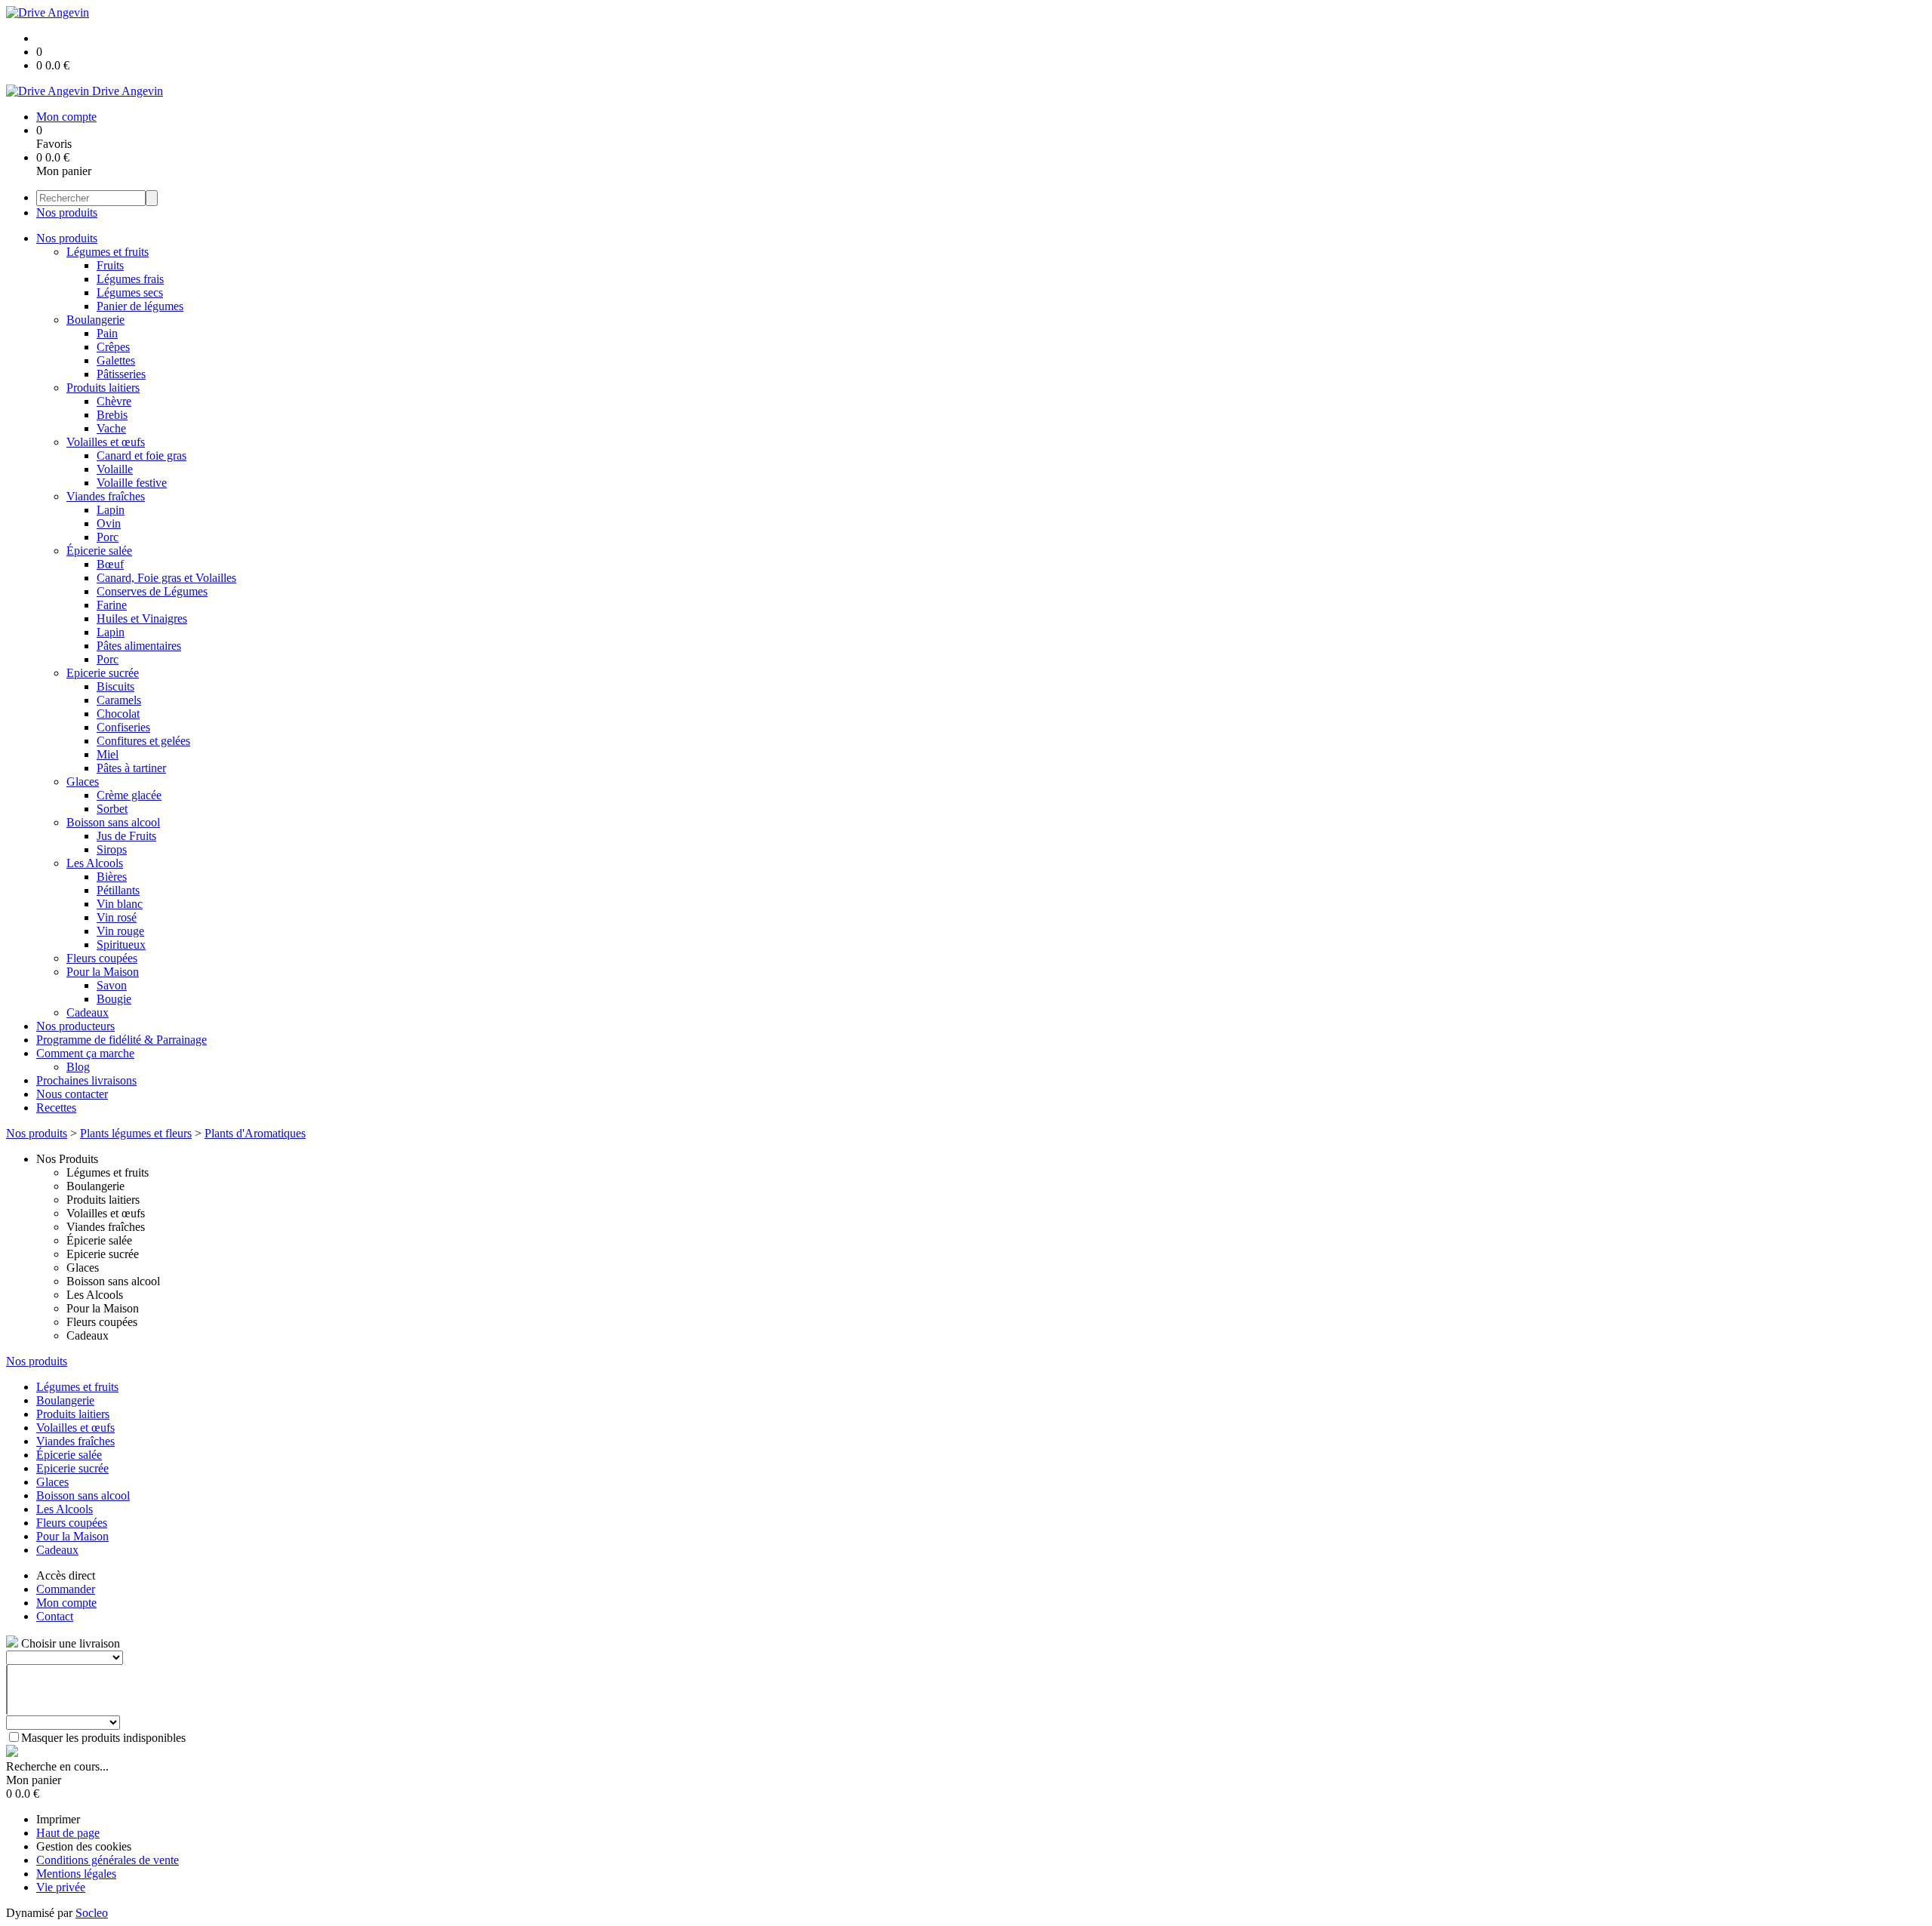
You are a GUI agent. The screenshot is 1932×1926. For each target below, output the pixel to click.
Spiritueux (121, 945)
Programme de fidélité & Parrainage (122, 1040)
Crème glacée (129, 795)
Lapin (111, 510)
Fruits (110, 265)
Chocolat (118, 714)
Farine (112, 605)
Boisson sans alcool (113, 822)
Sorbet (112, 809)
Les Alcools (95, 863)
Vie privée (61, 1887)
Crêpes (113, 347)
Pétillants (118, 890)
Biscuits (115, 686)
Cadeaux (88, 1012)
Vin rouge (120, 931)
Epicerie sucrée (103, 673)
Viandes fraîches (106, 496)
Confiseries (123, 727)
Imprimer (58, 1819)
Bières (112, 877)
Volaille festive (132, 483)
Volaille (115, 469)
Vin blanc (120, 904)
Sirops (112, 849)
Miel (108, 754)
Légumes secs (130, 292)
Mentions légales (76, 1874)
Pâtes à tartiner (131, 768)
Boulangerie (95, 320)
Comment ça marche (85, 1053)
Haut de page (68, 1833)
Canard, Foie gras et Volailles (166, 578)
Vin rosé (117, 917)
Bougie (114, 999)
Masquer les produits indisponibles (103, 1738)
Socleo (92, 1913)
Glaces (83, 781)
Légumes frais (130, 279)
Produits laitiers (103, 388)
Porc (108, 537)
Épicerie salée (99, 551)
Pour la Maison (103, 972)
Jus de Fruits (126, 836)
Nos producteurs (75, 1026)
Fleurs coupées (102, 958)
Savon (112, 985)
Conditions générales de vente (108, 1860)
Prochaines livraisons (86, 1080)
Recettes (56, 1108)
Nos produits (67, 212)
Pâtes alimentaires (139, 646)
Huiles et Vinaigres (142, 618)
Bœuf (110, 564)
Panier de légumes (140, 306)
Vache (111, 428)
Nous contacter (72, 1094)
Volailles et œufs (106, 442)
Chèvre (114, 401)
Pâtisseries (121, 374)
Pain (107, 333)
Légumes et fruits (108, 252)
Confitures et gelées (143, 741)
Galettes (116, 360)
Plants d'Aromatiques (255, 1133)
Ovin (109, 523)
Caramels (119, 700)
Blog (78, 1067)
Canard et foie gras (142, 455)
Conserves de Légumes (152, 591)
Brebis (112, 415)
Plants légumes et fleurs (136, 1133)
